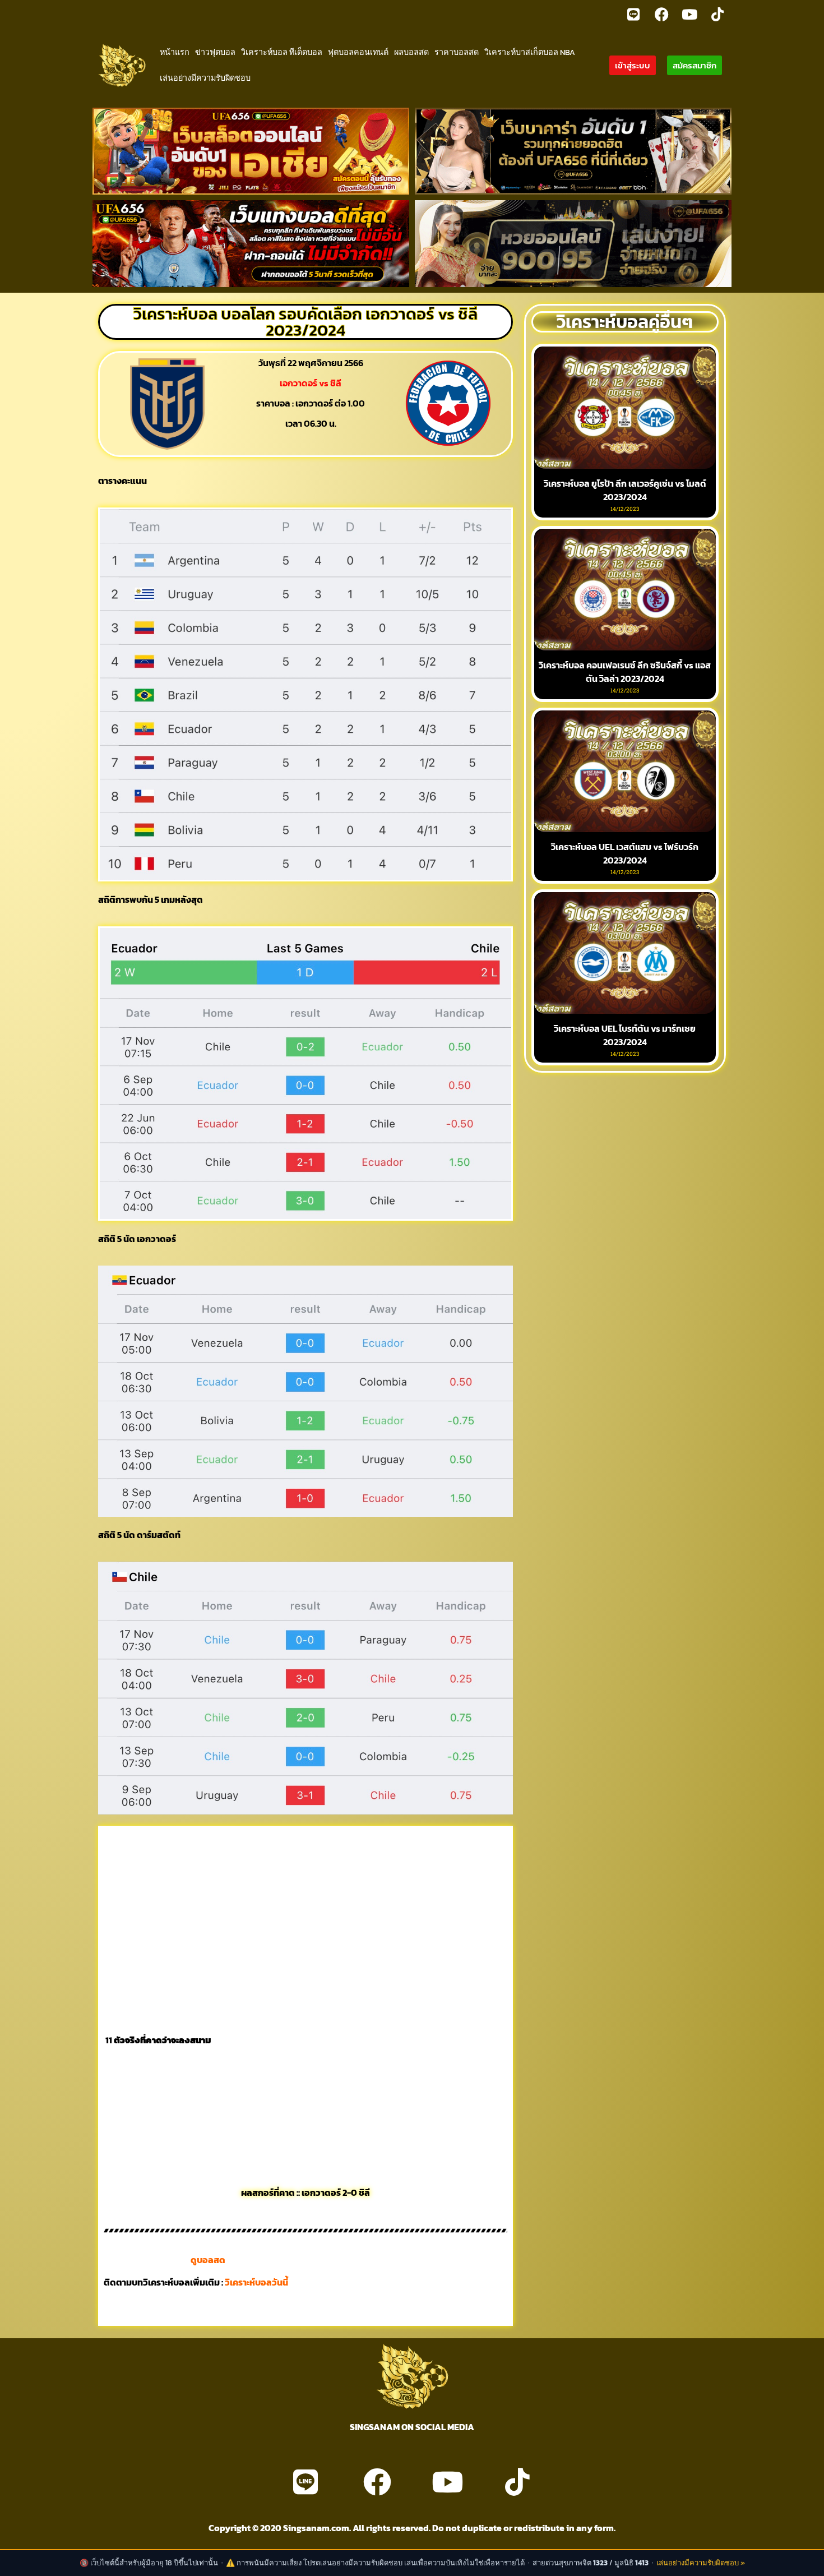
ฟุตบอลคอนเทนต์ (358, 52)
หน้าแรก (175, 52)
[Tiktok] (717, 14)
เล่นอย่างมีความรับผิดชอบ (205, 78)
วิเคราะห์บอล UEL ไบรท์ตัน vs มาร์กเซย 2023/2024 (625, 1035)
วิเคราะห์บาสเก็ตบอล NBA (530, 52)
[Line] (633, 14)
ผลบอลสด (411, 52)
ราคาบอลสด (457, 52)
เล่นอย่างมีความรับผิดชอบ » (701, 2563)
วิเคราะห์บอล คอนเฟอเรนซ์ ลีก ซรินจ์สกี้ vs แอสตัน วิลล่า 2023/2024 (625, 672)
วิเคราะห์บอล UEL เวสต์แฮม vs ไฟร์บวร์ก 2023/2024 (625, 853)
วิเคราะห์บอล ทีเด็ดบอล (282, 52)
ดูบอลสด (208, 2260)
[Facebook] (661, 14)
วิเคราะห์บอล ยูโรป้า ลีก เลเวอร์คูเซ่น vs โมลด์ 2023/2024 (625, 490)
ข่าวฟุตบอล (215, 52)
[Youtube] (689, 14)
